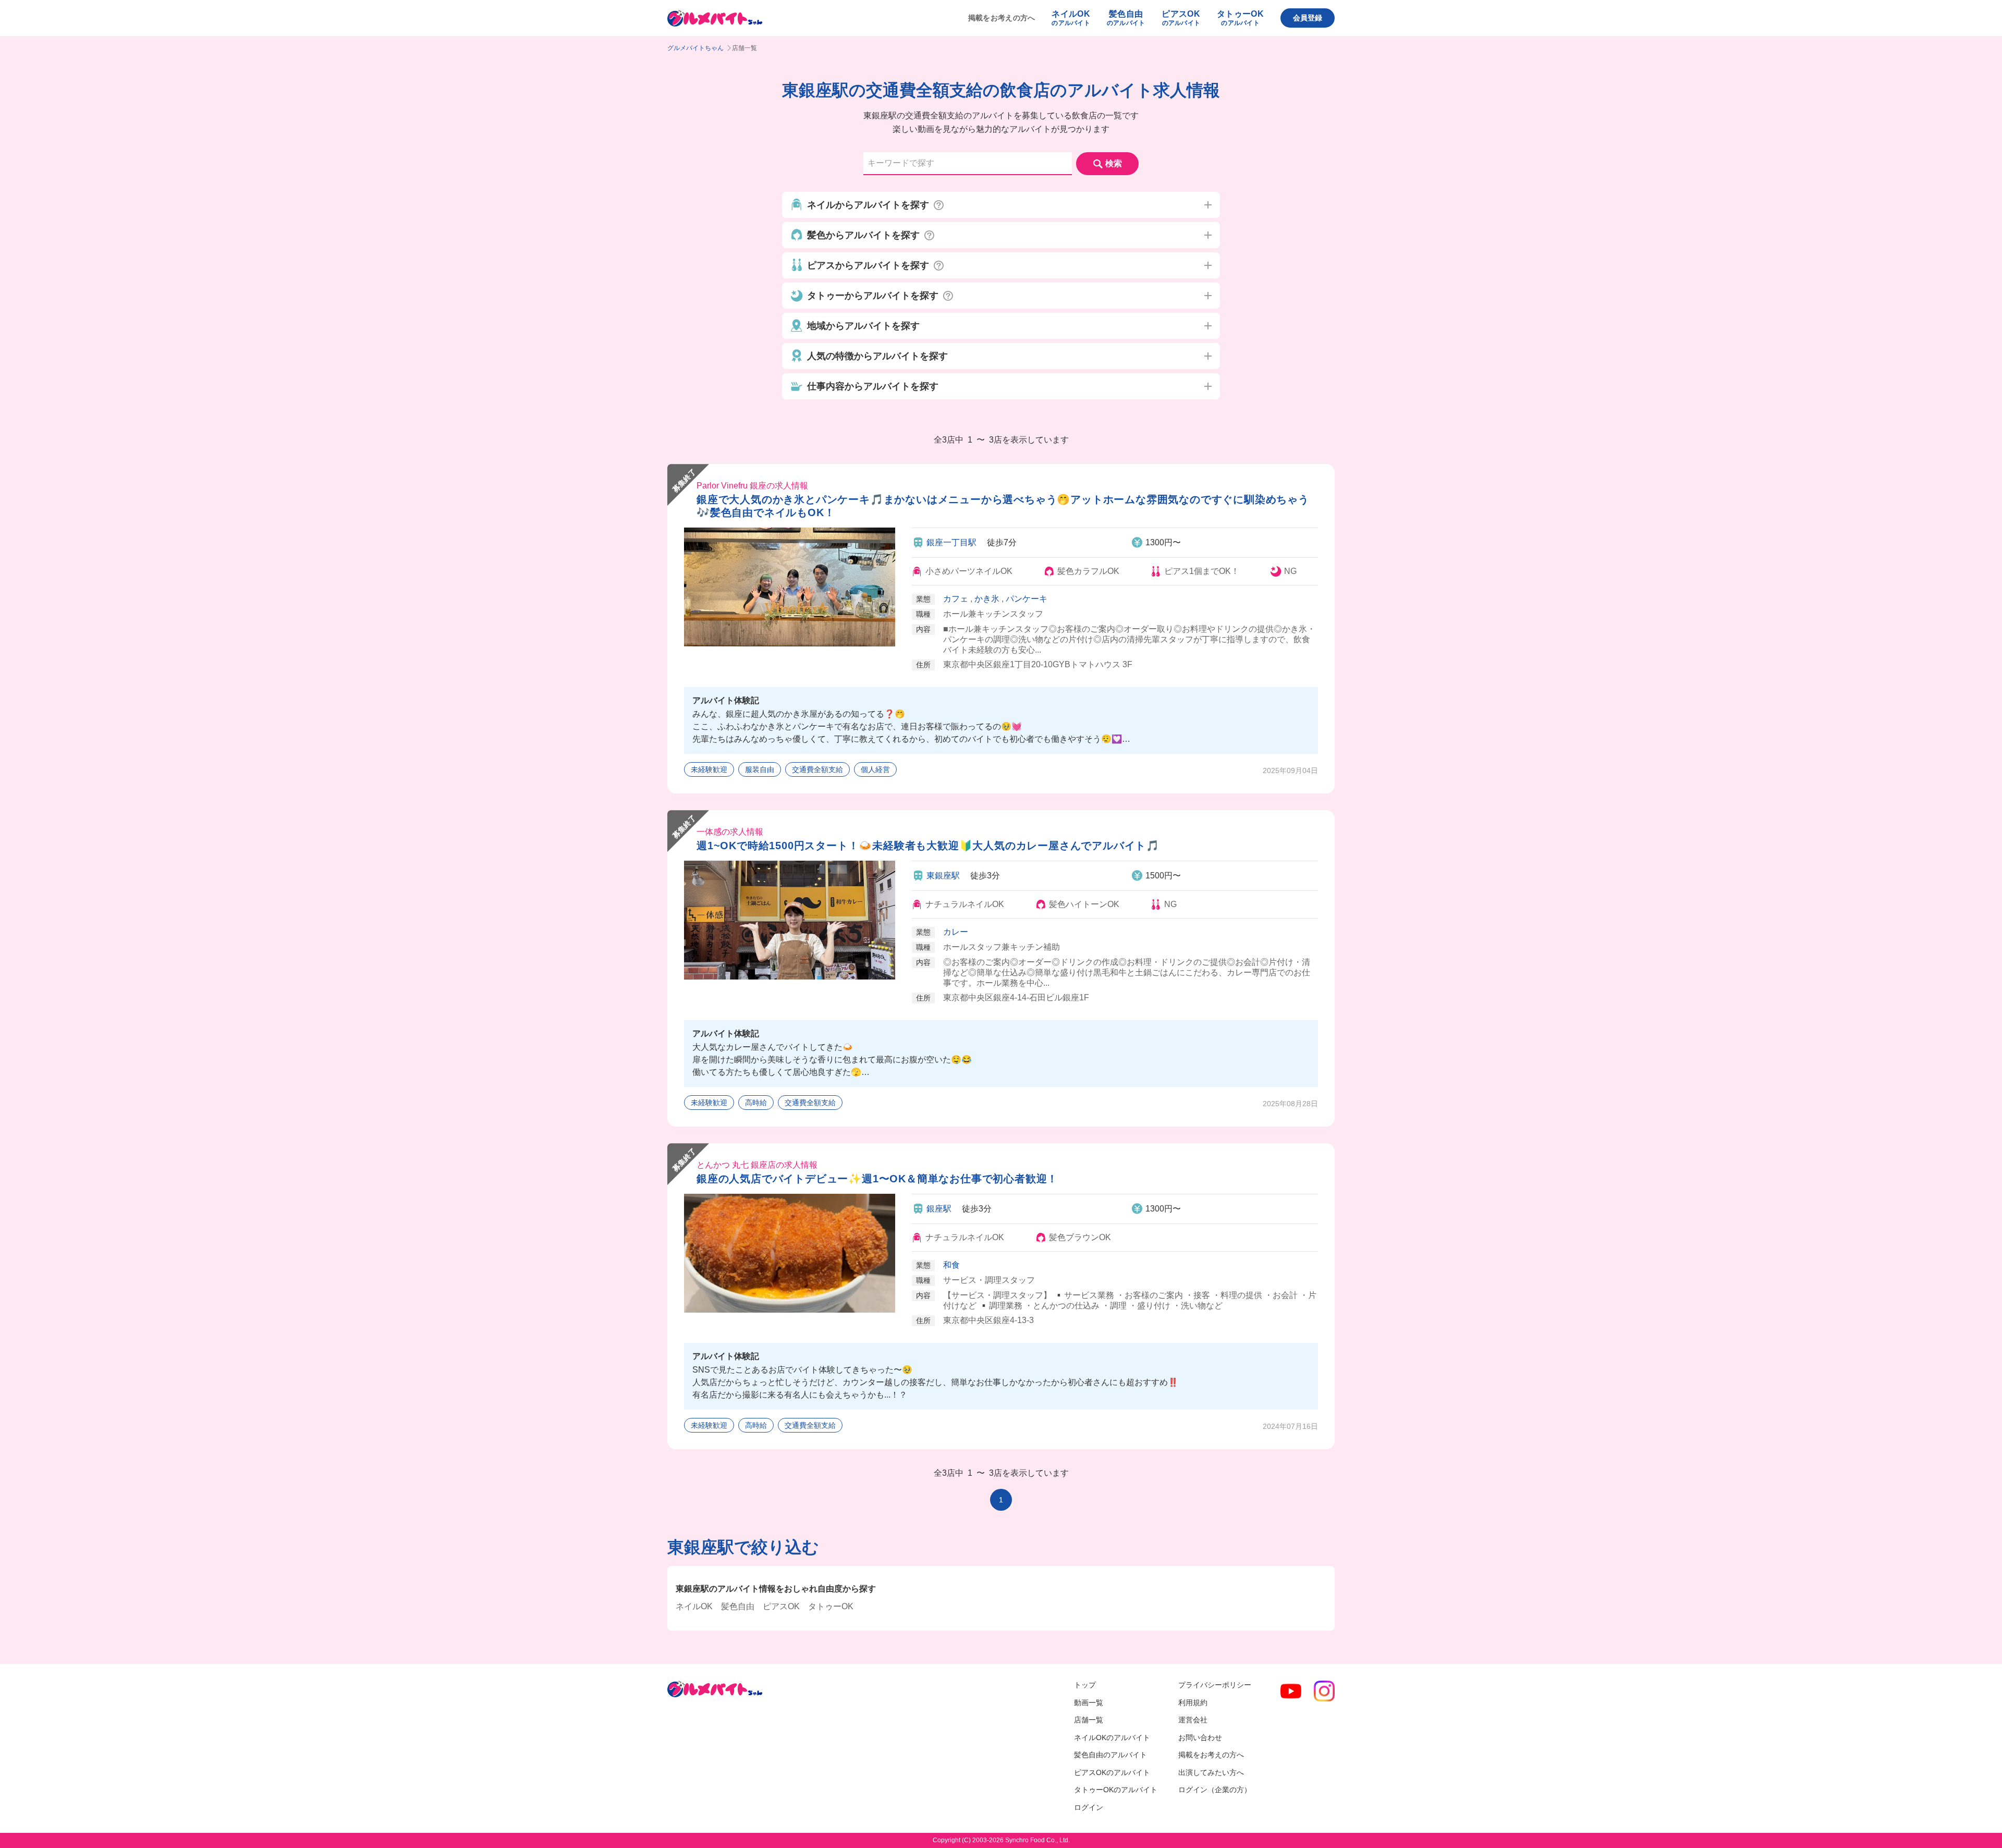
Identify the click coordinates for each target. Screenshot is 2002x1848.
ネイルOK (694, 1606)
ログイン (1089, 1807)
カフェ (956, 599)
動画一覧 (1089, 1703)
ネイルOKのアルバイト (1112, 1737)
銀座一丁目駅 (951, 542)
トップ (1085, 1685)
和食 (951, 1265)
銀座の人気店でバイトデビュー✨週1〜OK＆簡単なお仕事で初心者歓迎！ (877, 1179)
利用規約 (1193, 1703)
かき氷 (987, 599)
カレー (956, 932)
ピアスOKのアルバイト (1112, 1772)
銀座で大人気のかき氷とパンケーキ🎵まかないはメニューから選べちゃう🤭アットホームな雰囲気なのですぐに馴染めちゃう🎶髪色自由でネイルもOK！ (1003, 506)
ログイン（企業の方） (1215, 1790)
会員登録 (1308, 18)
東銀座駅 (943, 876)
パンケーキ (1027, 599)
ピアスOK (781, 1606)
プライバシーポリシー (1215, 1685)
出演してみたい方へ (1211, 1772)
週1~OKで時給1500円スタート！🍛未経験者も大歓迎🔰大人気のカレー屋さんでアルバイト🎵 (928, 846)
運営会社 (1193, 1720)
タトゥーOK (831, 1606)
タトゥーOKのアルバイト (1116, 1790)
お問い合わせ (1200, 1737)
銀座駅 (939, 1209)
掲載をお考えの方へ (1002, 18)
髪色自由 (738, 1606)
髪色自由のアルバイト (1110, 1755)
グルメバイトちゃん (695, 48)
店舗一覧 (1089, 1720)
